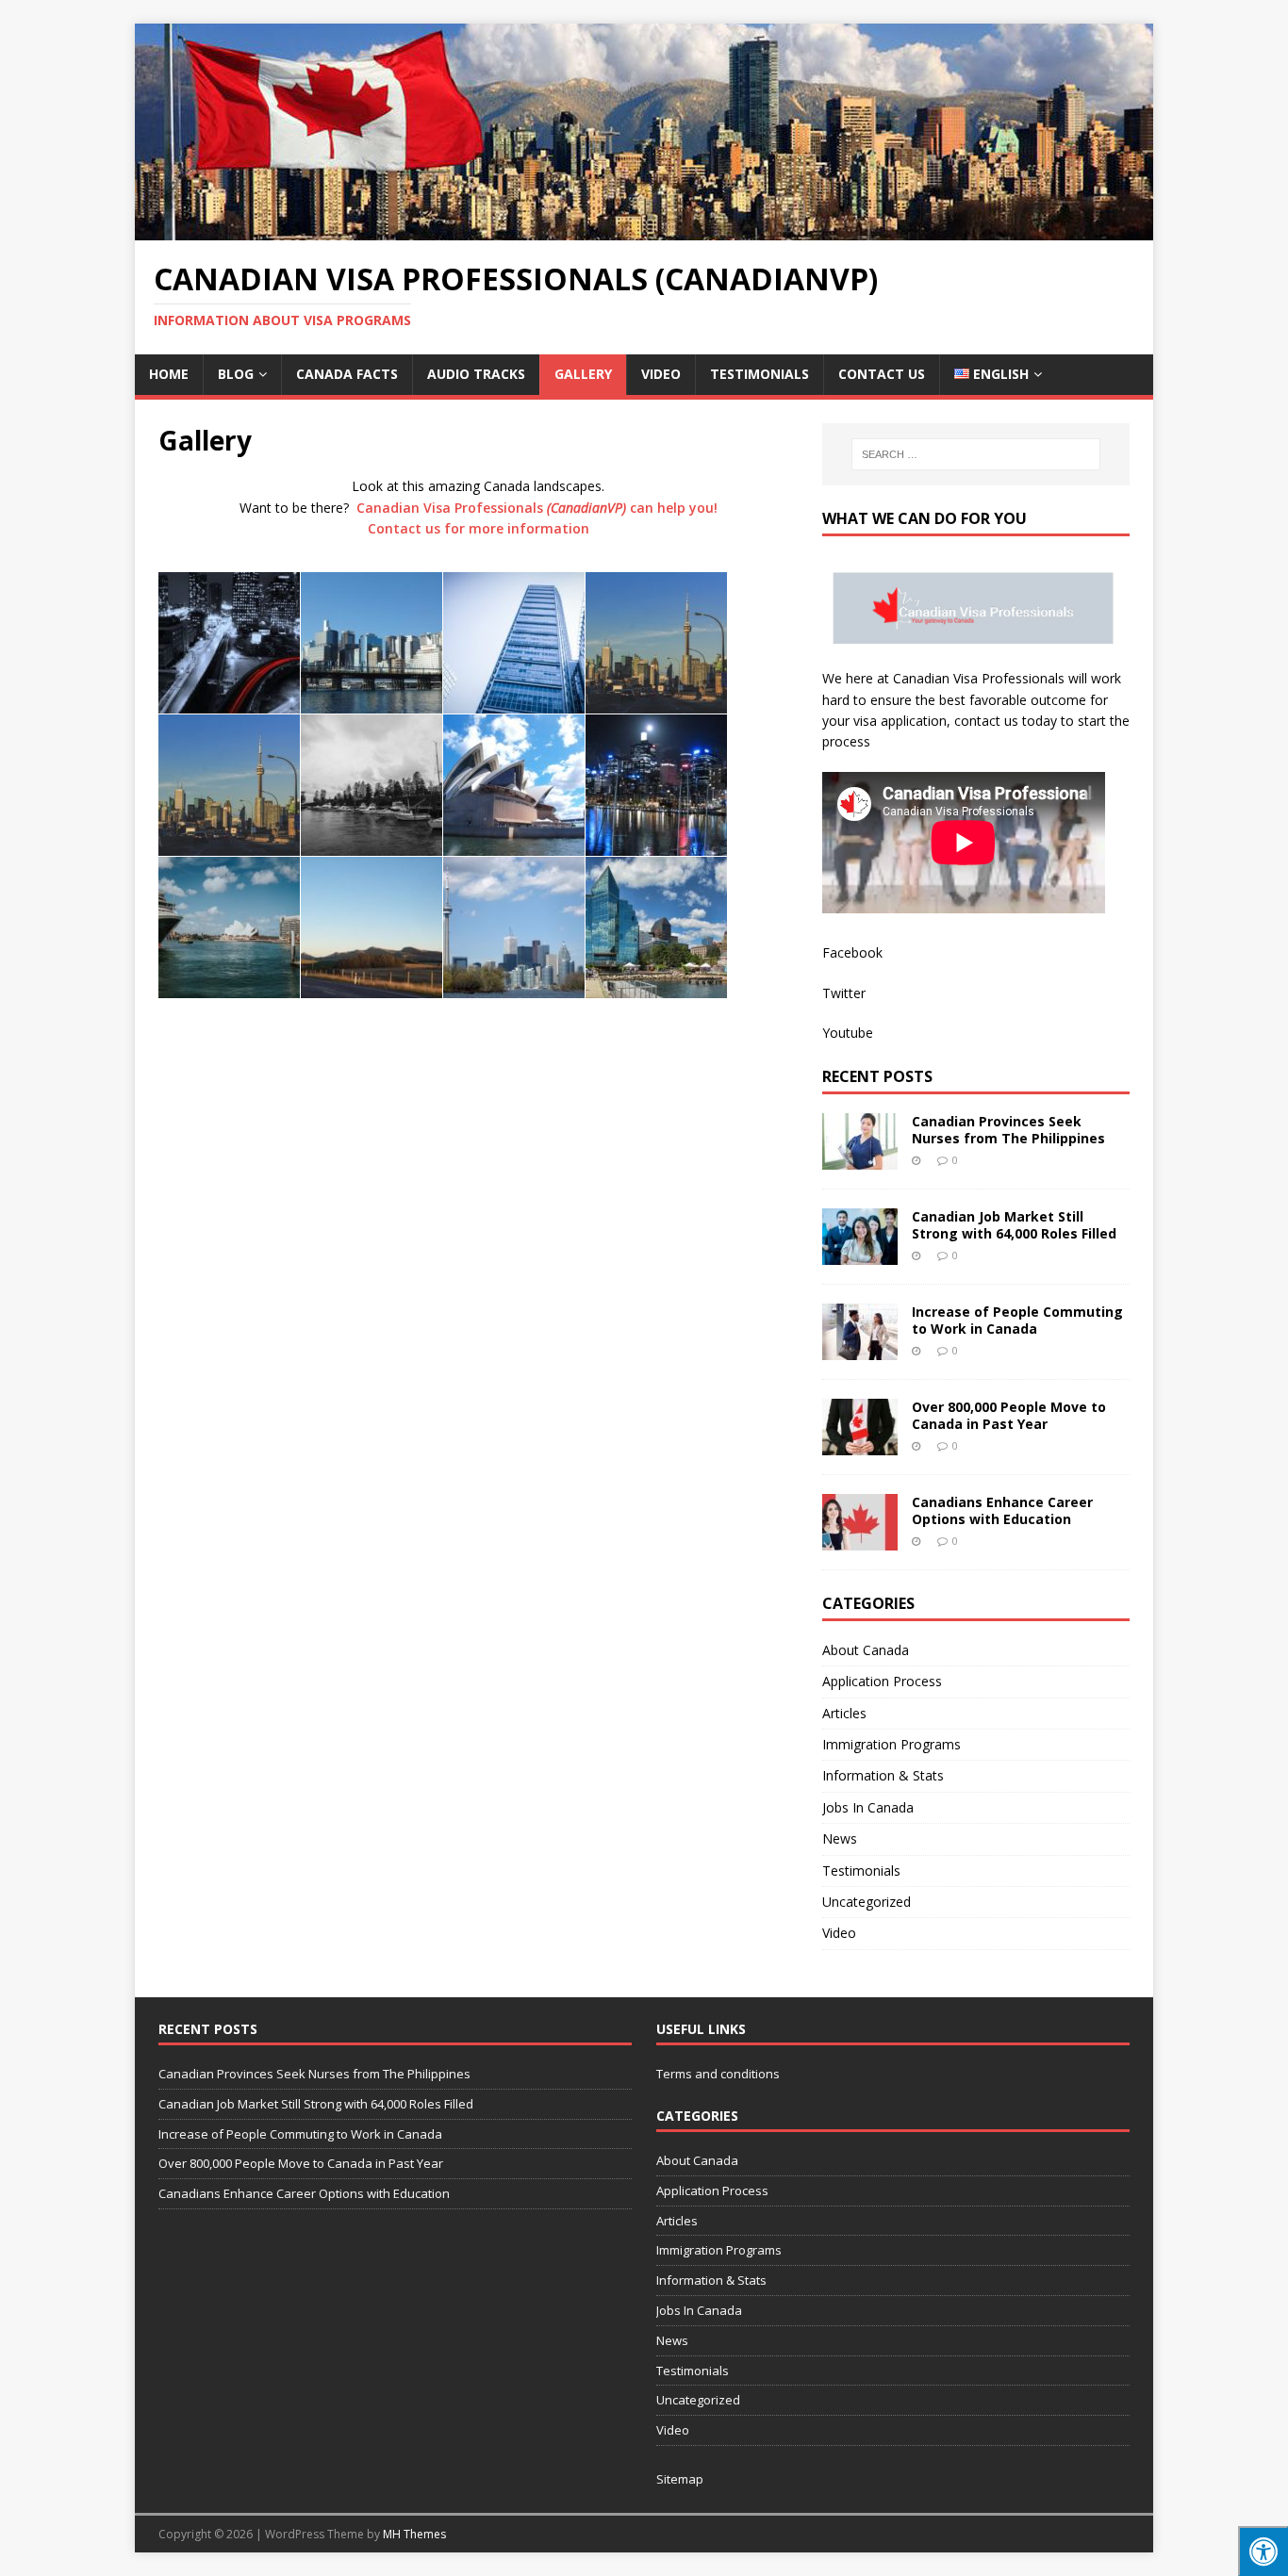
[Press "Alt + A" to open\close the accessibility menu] (1263, 2551)
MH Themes (414, 2534)
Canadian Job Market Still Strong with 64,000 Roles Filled (1014, 1225)
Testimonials (760, 374)
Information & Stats (883, 1775)
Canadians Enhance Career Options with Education (1002, 1510)
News (840, 1838)
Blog (236, 374)
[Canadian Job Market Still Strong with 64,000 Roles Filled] (860, 1254)
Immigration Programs (892, 1744)
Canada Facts (347, 374)
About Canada (866, 1650)
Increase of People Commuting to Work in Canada (1017, 1320)
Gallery (583, 374)
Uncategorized (867, 1902)
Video (661, 374)
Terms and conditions (718, 2074)
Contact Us (882, 374)
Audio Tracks (476, 374)
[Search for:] (976, 454)
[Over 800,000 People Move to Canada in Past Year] (860, 1444)
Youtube (848, 1033)
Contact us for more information (479, 528)
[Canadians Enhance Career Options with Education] (860, 1540)
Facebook (852, 952)
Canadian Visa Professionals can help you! (537, 508)
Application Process (882, 1681)
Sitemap (680, 2479)
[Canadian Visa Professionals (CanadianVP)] (644, 230)
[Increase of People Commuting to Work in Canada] (860, 1349)
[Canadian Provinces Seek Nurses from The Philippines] (860, 1159)
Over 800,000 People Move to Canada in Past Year (1009, 1415)
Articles (844, 1713)
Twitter (844, 993)
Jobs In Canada (868, 1807)
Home (169, 374)
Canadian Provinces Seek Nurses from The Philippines (1008, 1130)
